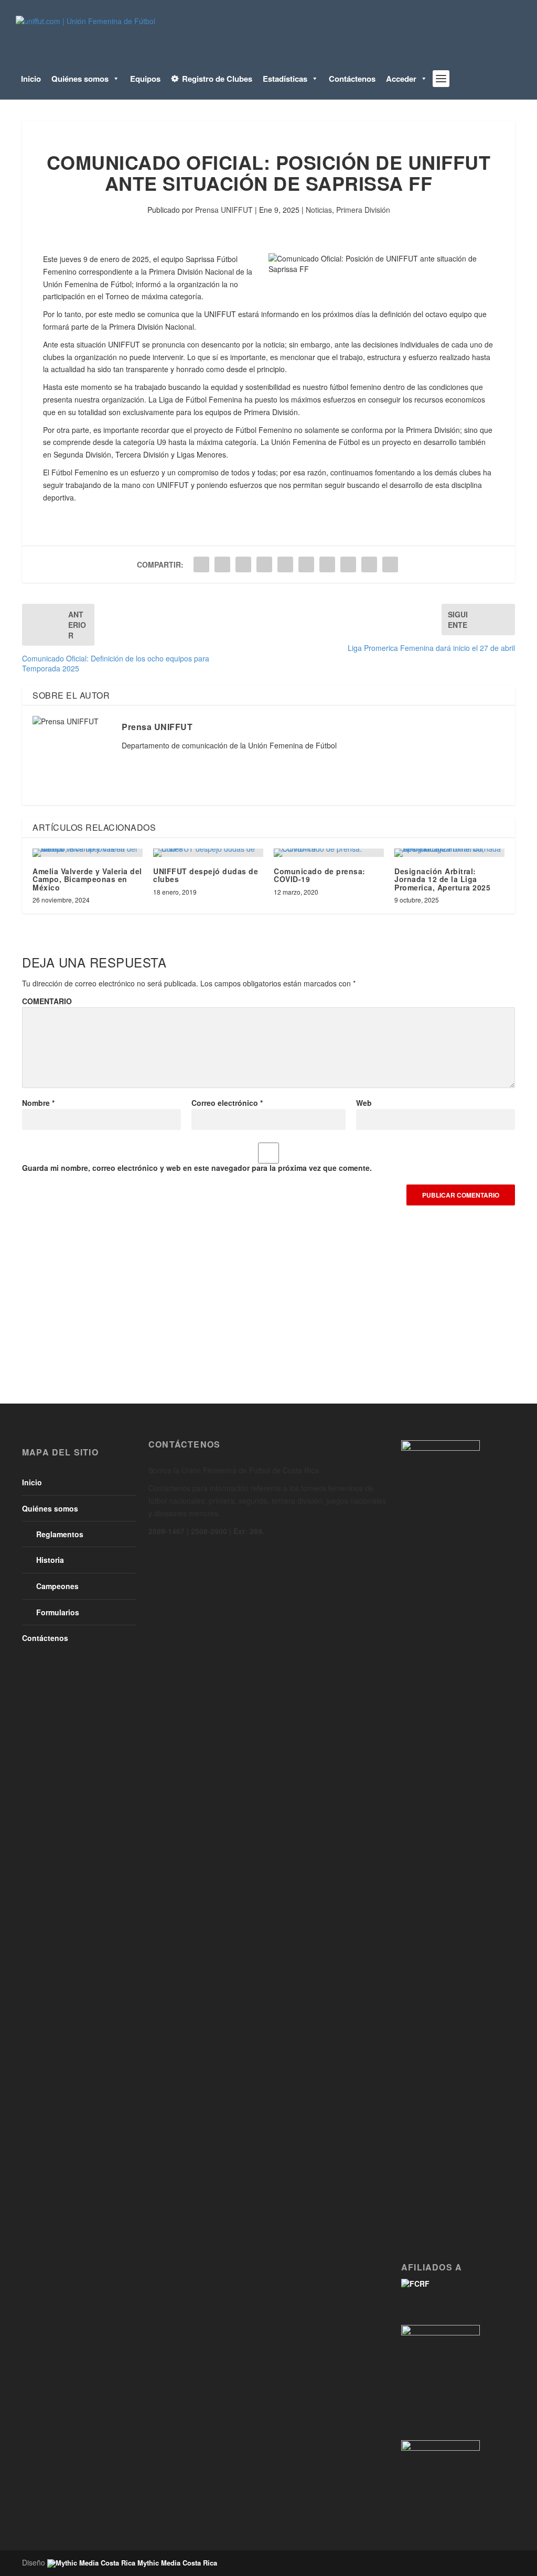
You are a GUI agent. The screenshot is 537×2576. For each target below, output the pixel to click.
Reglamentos (60, 1534)
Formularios (58, 1612)
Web (364, 1103)
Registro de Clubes (217, 79)
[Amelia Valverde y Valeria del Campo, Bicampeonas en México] (88, 853)
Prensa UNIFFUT (224, 210)
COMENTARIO (47, 1001)
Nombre (38, 1103)
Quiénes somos (80, 79)
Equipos (145, 79)
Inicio (31, 79)
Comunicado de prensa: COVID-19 (320, 875)
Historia (50, 1560)
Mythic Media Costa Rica (176, 2563)
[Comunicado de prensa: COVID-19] (329, 853)
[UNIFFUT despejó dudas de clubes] (208, 853)
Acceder (401, 79)
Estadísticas (285, 79)
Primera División (363, 210)
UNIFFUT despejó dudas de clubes (206, 875)
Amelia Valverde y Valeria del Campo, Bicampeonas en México (87, 879)
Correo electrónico (227, 1103)
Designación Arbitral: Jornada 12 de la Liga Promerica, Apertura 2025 (442, 879)
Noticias (319, 210)
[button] (114, 79)
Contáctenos (352, 79)
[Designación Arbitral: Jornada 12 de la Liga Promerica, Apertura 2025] (449, 853)
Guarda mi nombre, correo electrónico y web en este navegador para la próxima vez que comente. (197, 1168)
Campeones (57, 1586)
